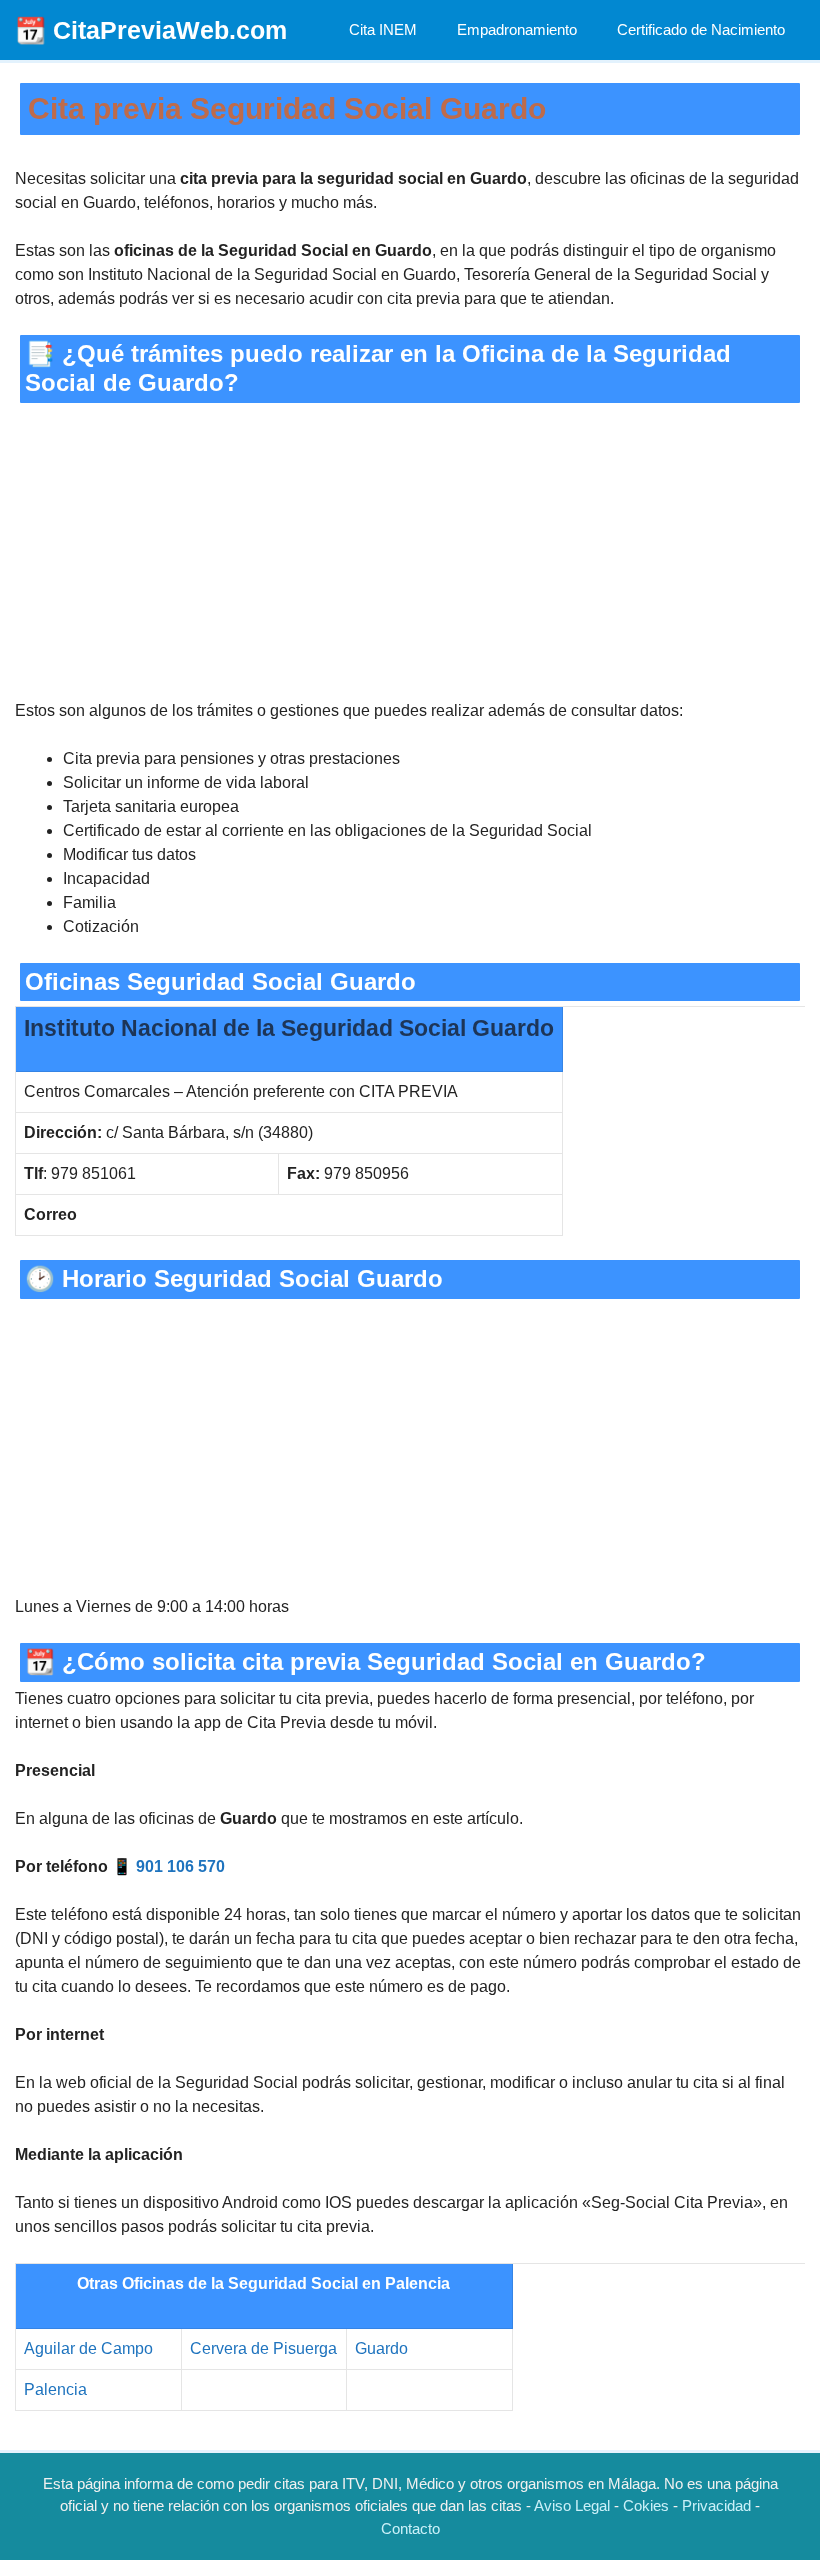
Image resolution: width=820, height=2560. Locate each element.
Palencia (55, 2389)
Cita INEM (383, 29)
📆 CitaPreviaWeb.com (151, 30)
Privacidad (716, 2505)
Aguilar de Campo (88, 2348)
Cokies (646, 2505)
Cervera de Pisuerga (263, 2348)
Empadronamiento (517, 29)
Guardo (381, 2348)
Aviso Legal (572, 2505)
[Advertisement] (410, 551)
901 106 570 (180, 1866)
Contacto (410, 2528)
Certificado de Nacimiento (701, 29)
